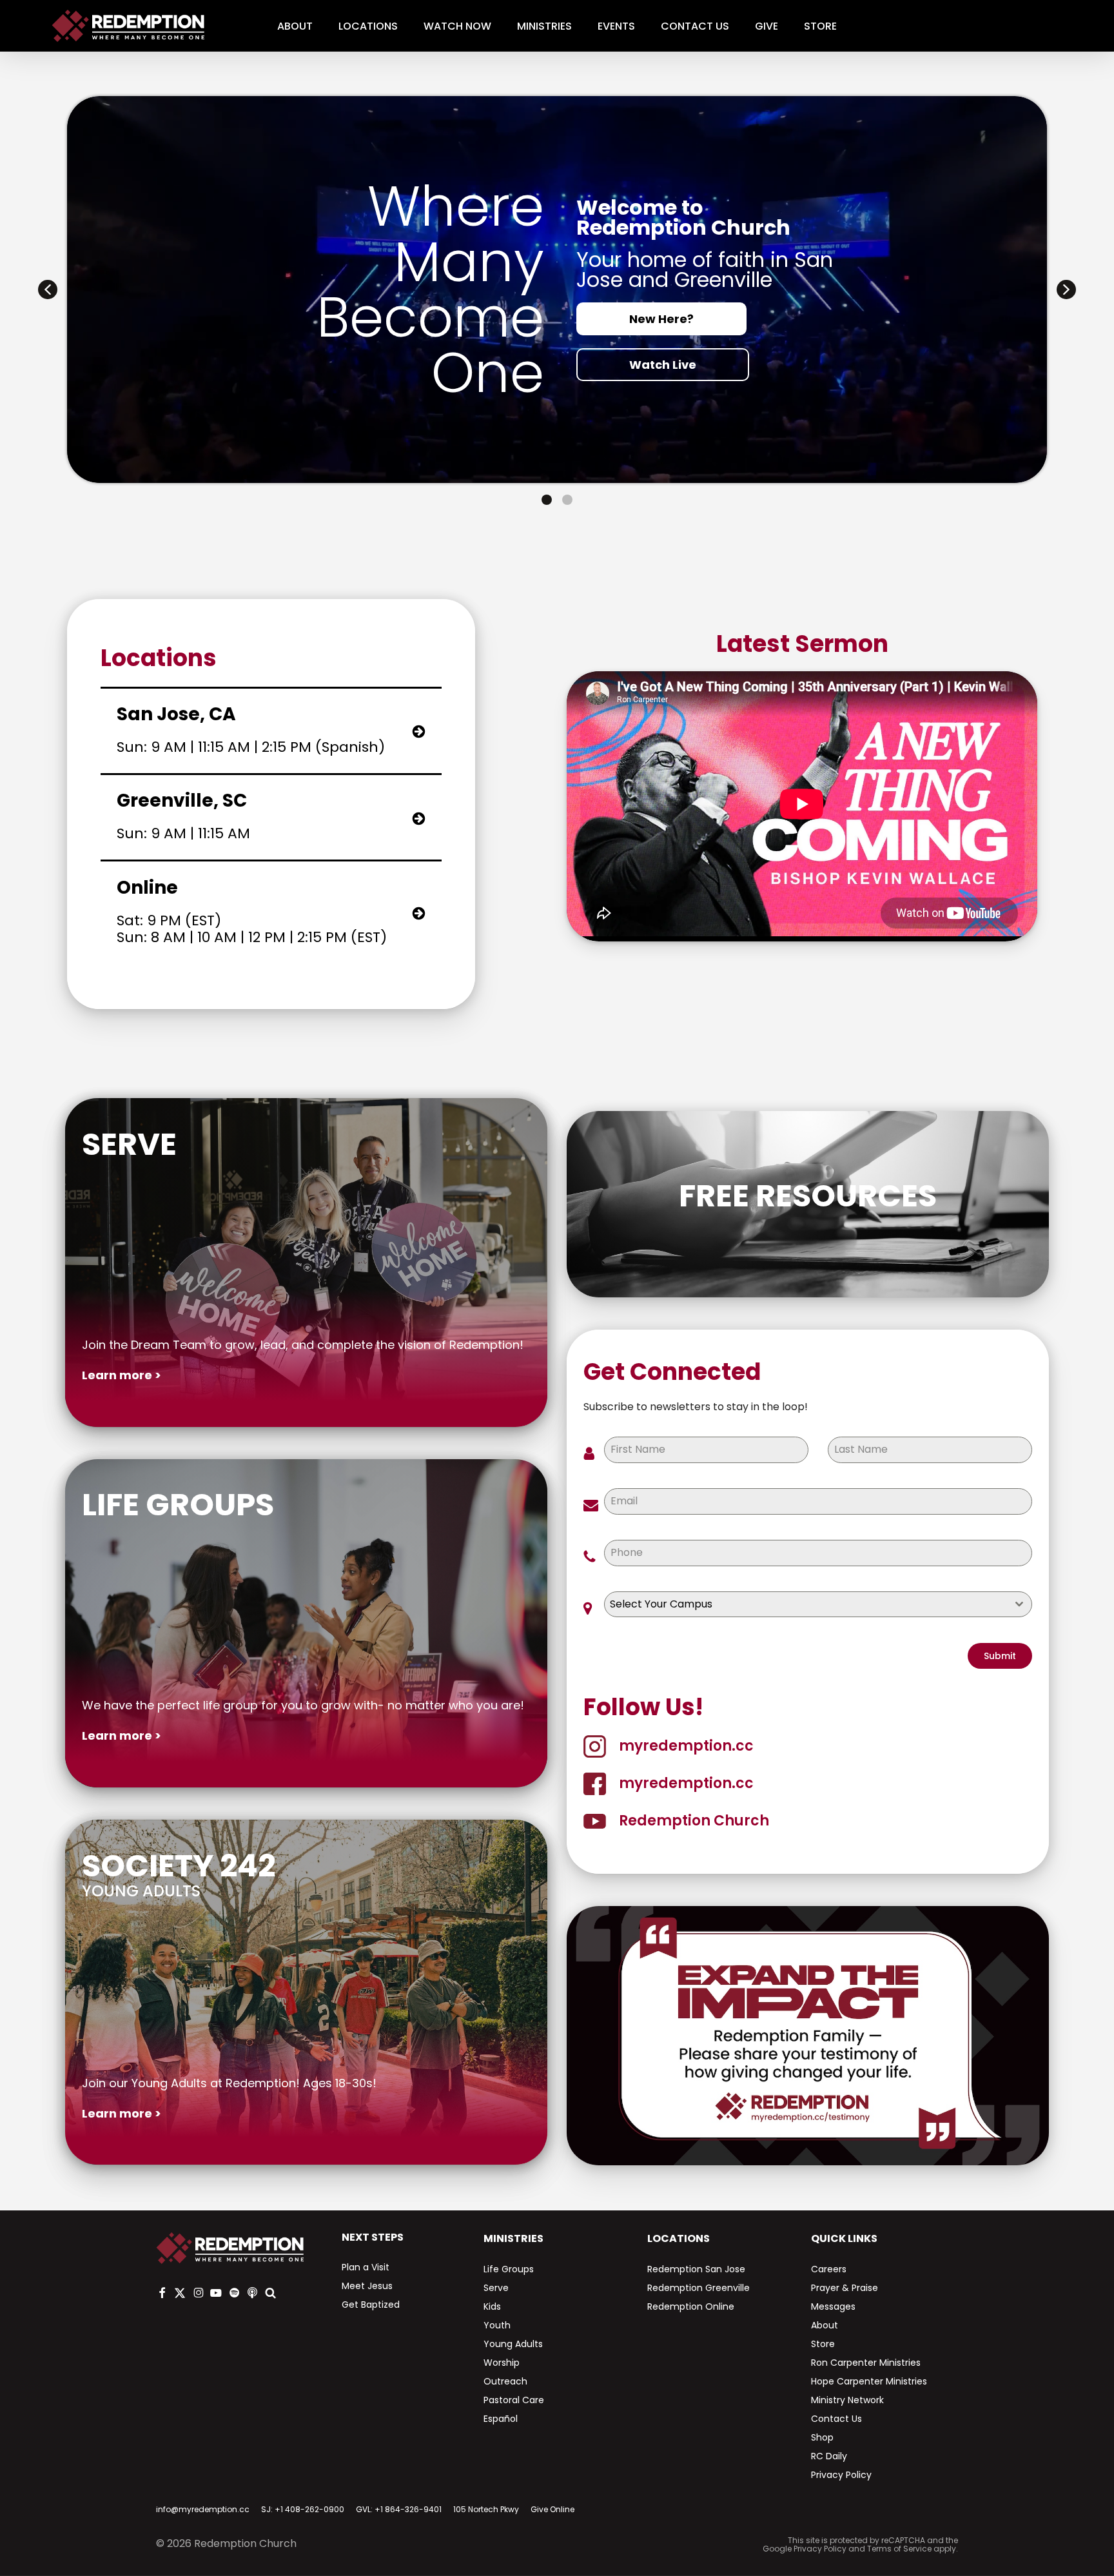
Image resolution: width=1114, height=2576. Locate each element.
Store (823, 2344)
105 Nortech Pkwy (486, 2509)
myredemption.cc (686, 1746)
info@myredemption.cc (203, 2509)
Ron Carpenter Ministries (866, 2363)
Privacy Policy (841, 2475)
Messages (833, 2306)
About (825, 2325)
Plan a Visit (366, 2267)
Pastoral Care (514, 2400)
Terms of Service (899, 2549)
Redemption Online (691, 2306)
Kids (492, 2306)
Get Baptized (371, 2305)
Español (501, 2419)
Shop (822, 2437)
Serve (496, 2288)
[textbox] (806, 1604)
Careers (829, 2269)
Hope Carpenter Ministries (869, 2381)
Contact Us (836, 2419)
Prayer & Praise (845, 2288)
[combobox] (818, 1604)
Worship (502, 2363)
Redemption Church (694, 1821)
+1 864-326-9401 (408, 2509)
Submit (1000, 1656)
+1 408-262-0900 (309, 2509)
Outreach (505, 2381)
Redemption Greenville (699, 2288)
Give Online (552, 2509)
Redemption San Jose (696, 2269)
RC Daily (829, 2456)
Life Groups (509, 2269)
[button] (48, 290)
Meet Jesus (367, 2286)
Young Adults (513, 2344)
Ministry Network (847, 2400)
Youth (497, 2325)
